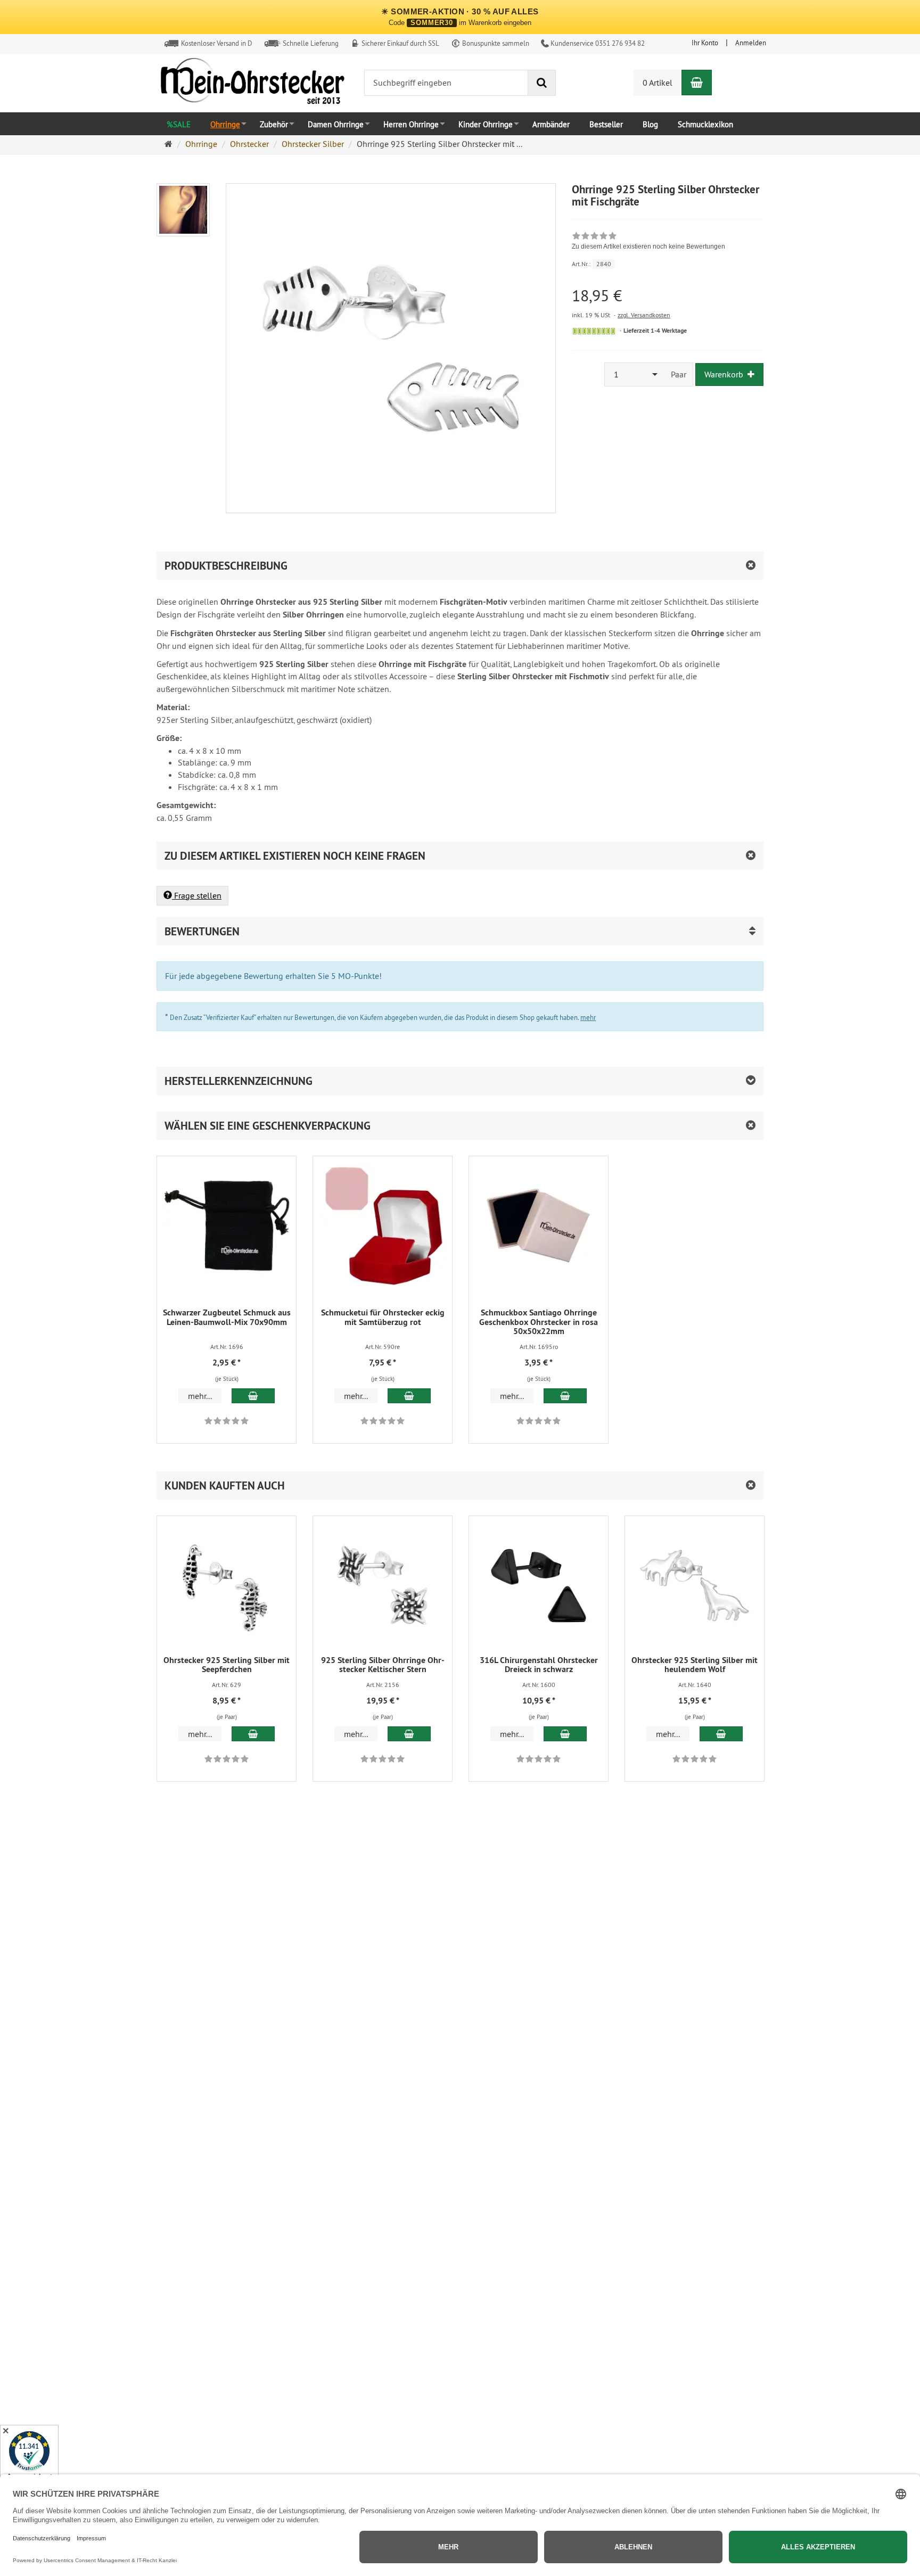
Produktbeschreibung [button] (226, 566)
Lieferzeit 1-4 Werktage (655, 331)
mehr (588, 1017)
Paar (679, 374)
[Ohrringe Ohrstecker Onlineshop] (252, 84)
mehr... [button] (200, 1396)
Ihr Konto (705, 43)
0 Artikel (658, 83)
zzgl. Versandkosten (644, 315)
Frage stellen (197, 895)
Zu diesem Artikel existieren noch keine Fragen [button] (295, 856)
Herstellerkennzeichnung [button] (239, 1081)
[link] (648, 242)
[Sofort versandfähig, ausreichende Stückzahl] (594, 331)
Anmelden (751, 43)
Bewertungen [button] (202, 931)
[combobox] (635, 375)
